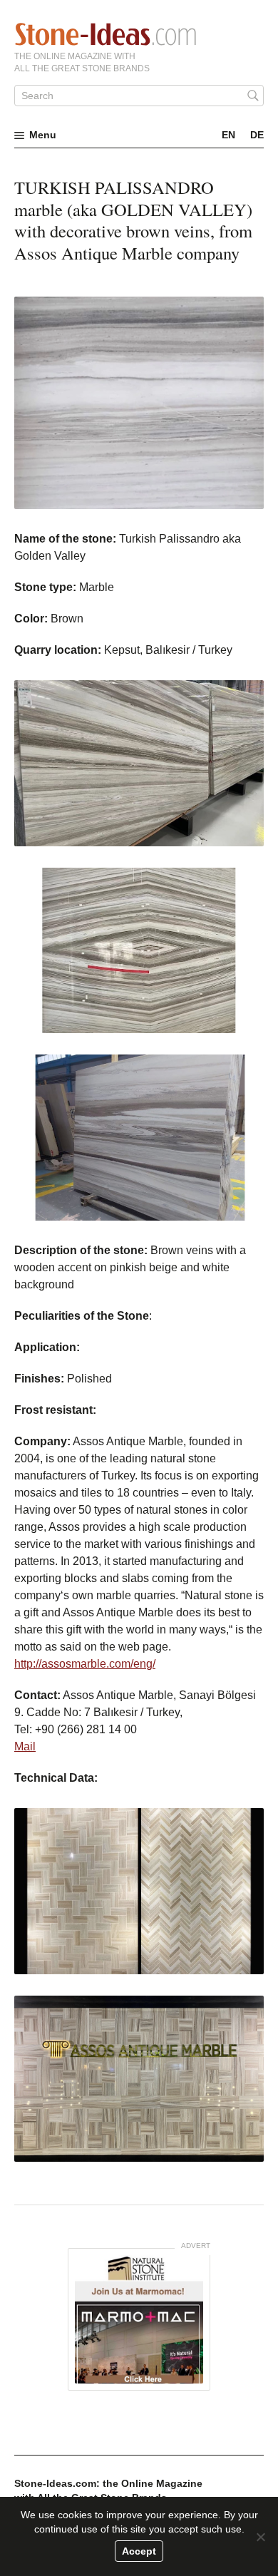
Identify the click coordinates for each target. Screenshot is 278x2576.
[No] (260, 2537)
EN (228, 135)
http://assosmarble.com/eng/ (85, 1664)
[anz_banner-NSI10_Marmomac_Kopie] (139, 2319)
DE (257, 135)
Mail (25, 1746)
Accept (139, 2551)
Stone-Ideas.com (105, 34)
